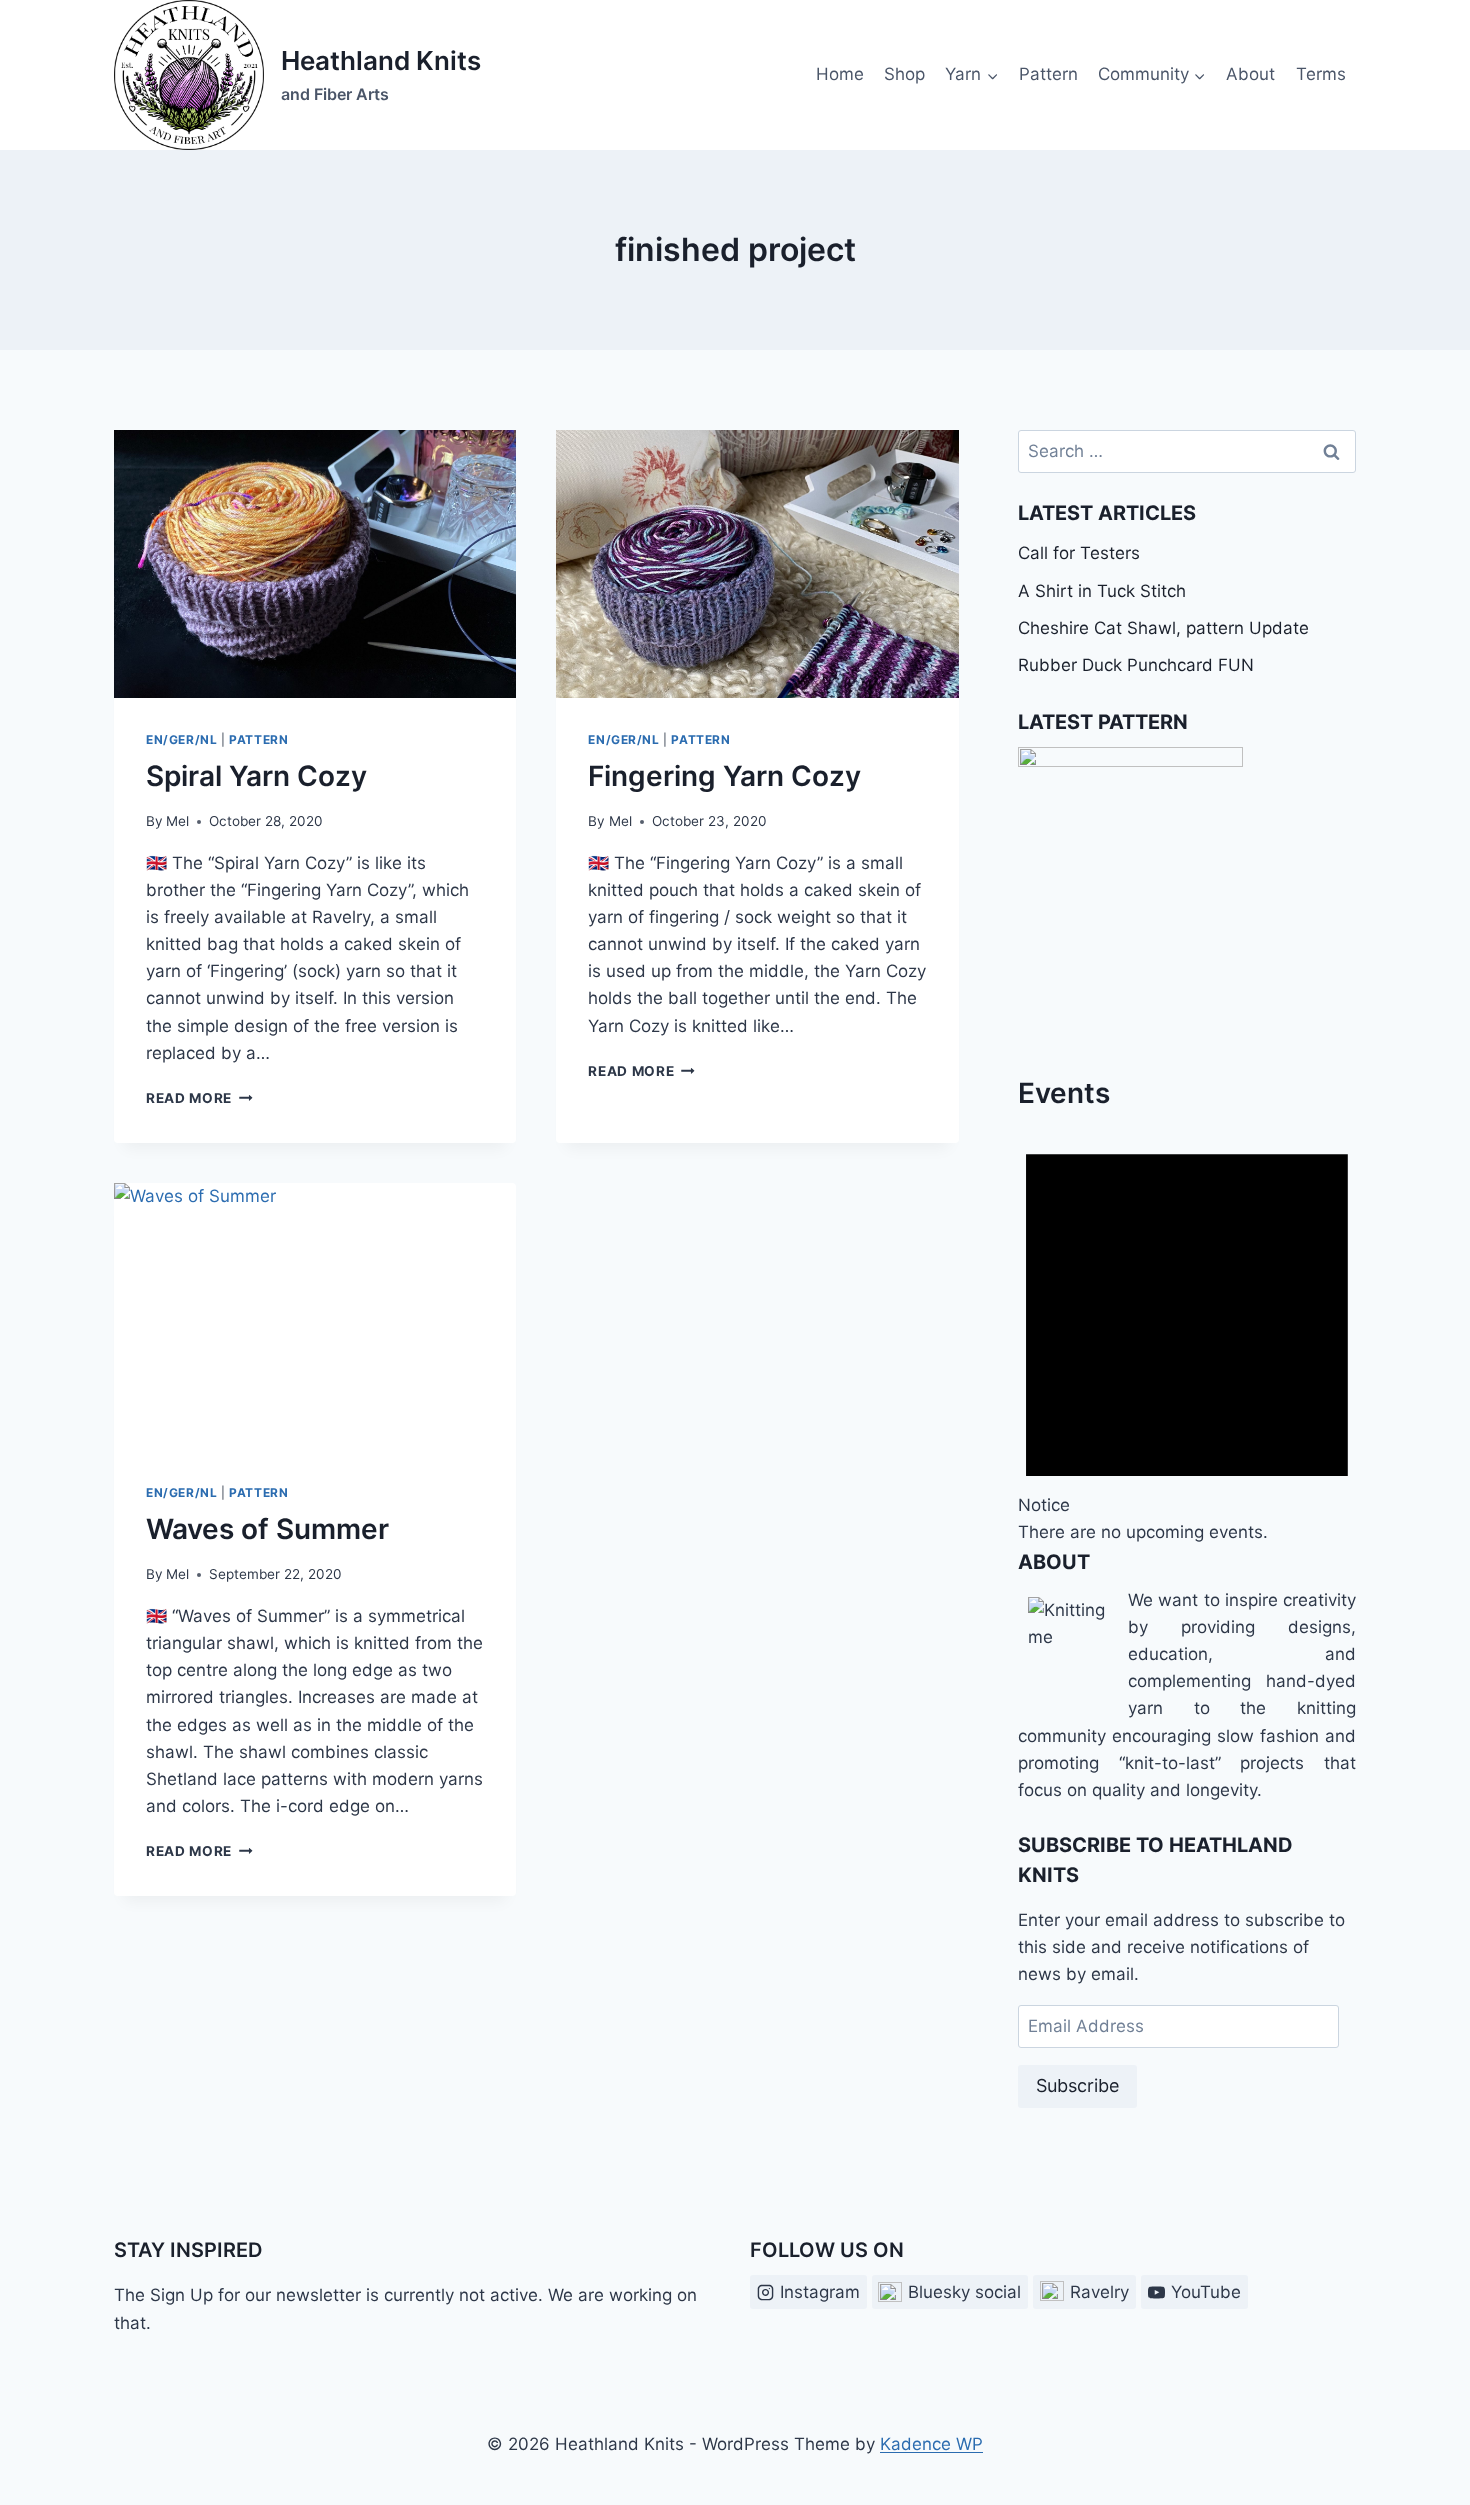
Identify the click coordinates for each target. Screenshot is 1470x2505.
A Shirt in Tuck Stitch (1102, 591)
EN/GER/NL (181, 739)
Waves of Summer (267, 1529)
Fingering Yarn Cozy (724, 776)
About (1250, 74)
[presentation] (315, 564)
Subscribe (1077, 2085)
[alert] (1187, 1330)
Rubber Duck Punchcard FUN (1136, 665)
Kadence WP (931, 2444)
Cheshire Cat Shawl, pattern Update (1163, 628)
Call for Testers (1079, 553)
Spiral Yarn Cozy (256, 776)
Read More (199, 1098)
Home (840, 74)
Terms (1321, 74)
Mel (177, 821)
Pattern (1048, 74)
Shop (904, 74)
